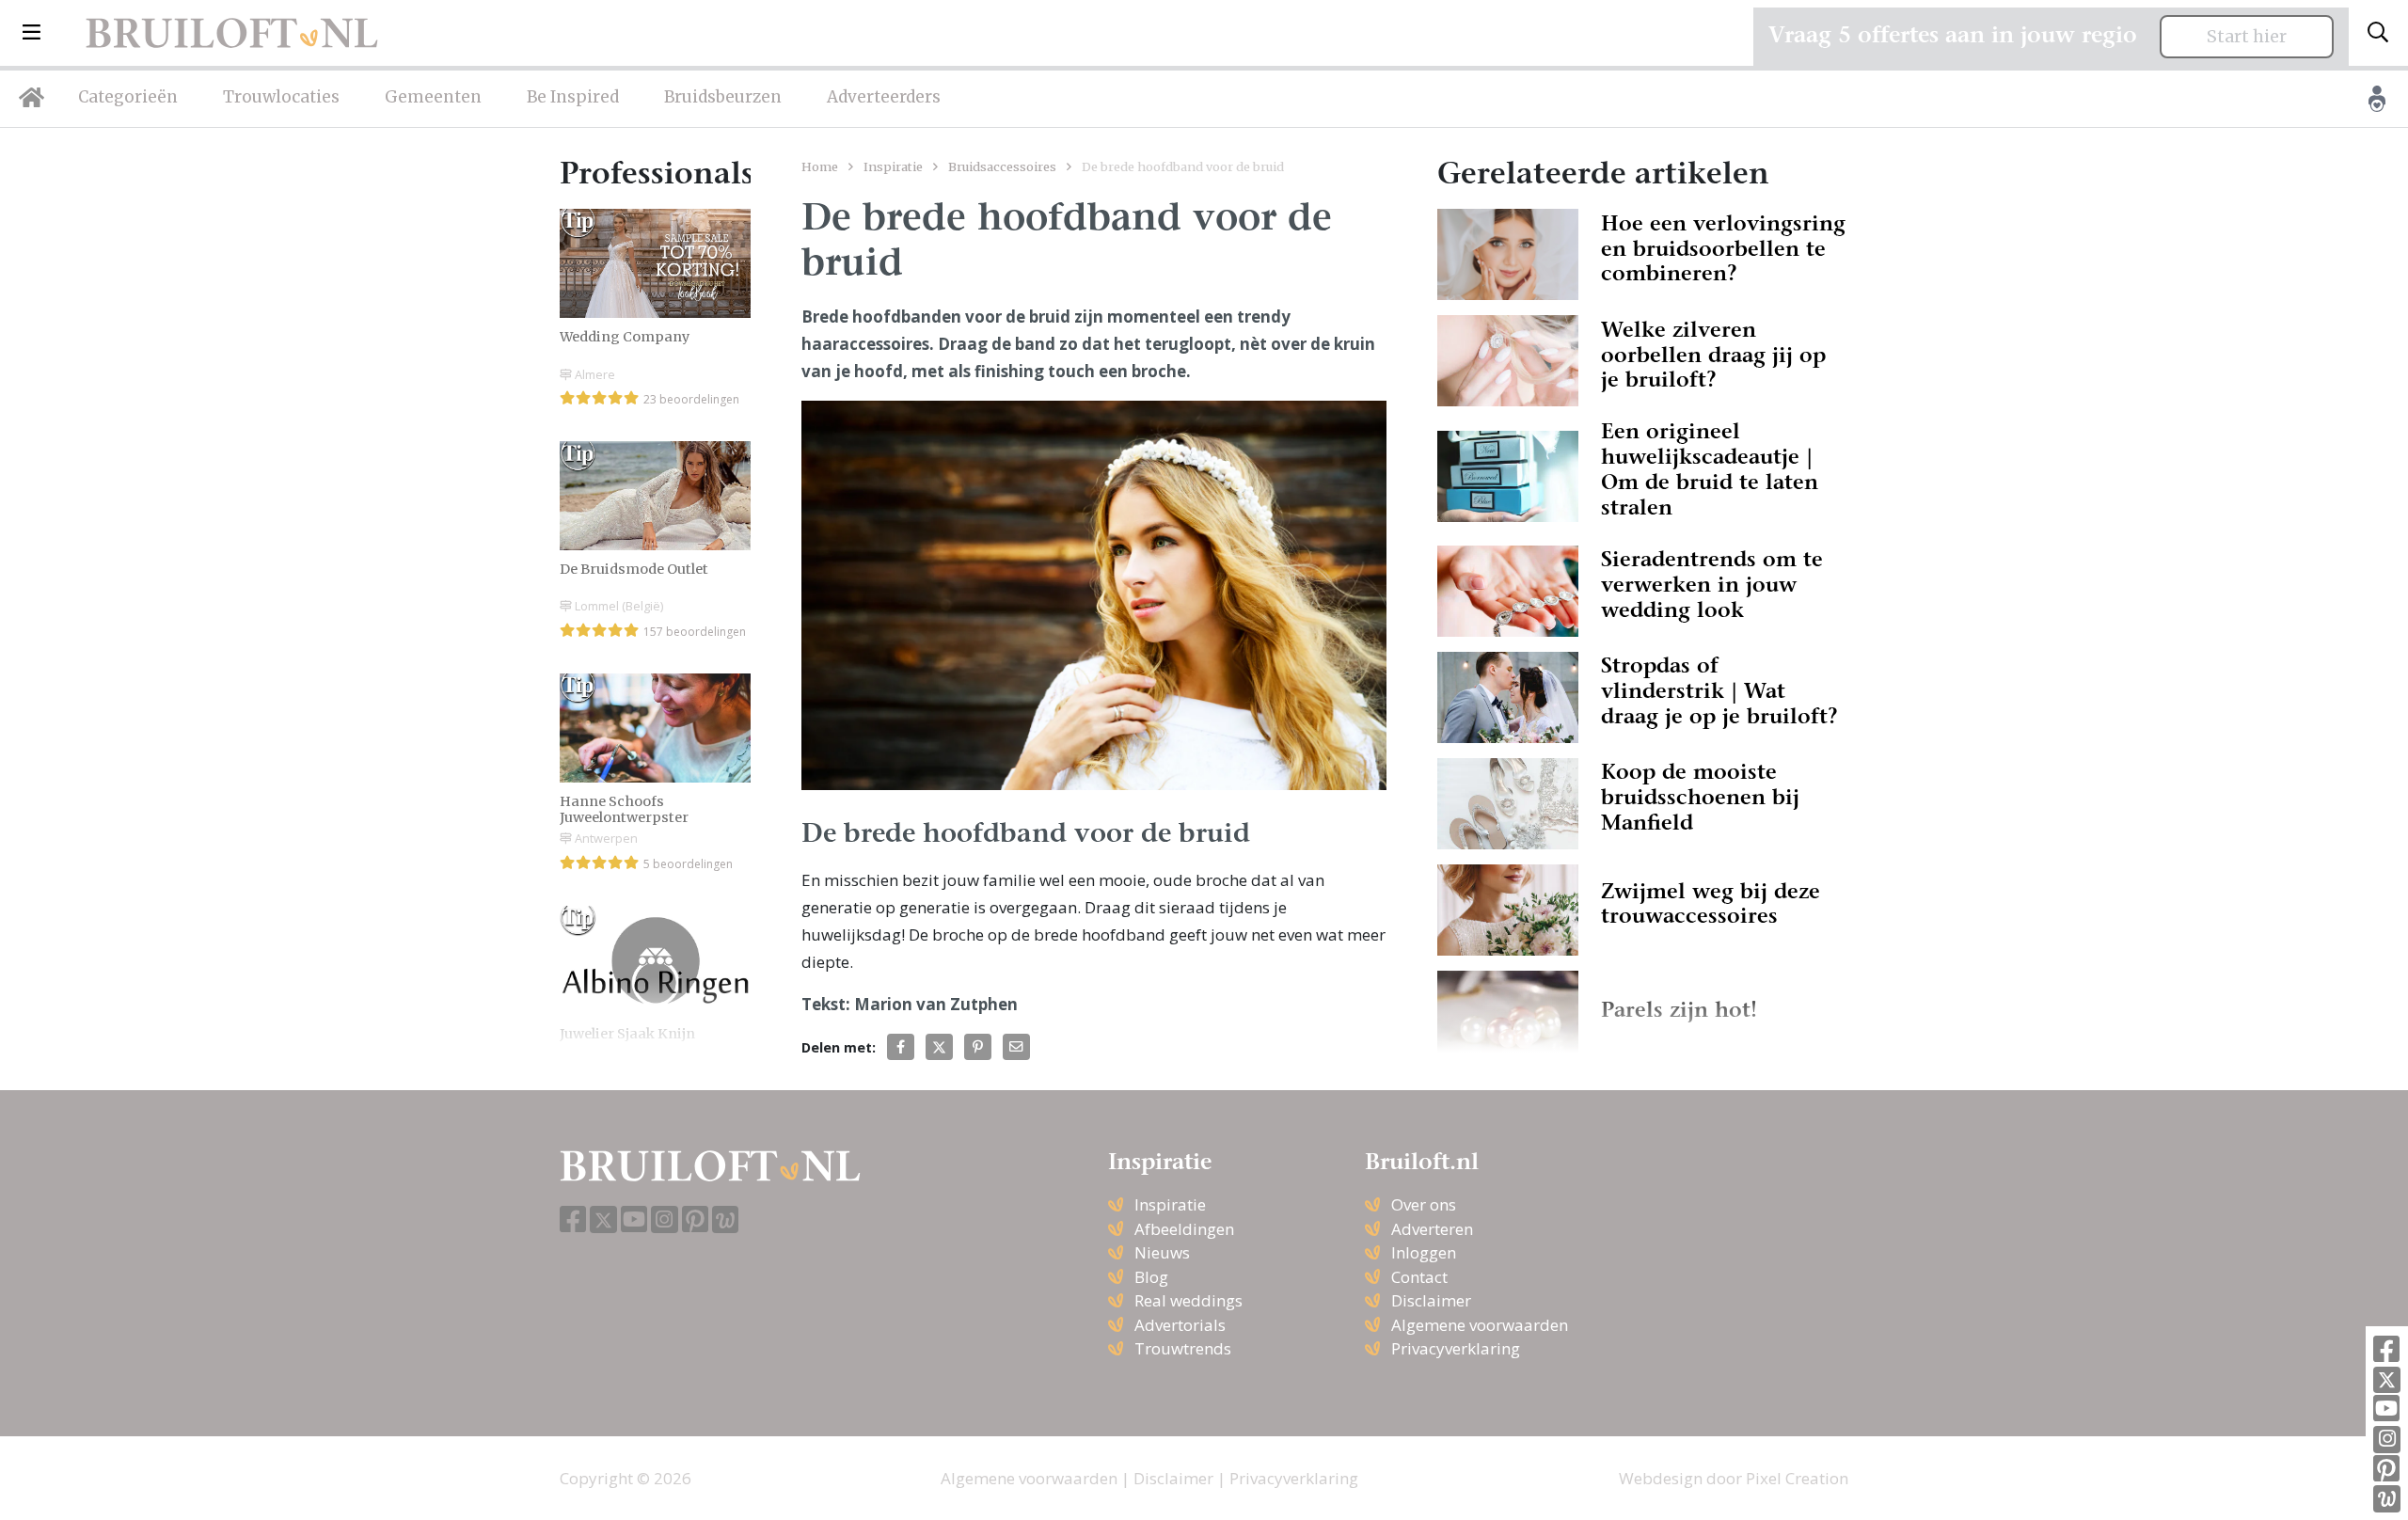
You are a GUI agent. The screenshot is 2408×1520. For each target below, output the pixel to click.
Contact (1419, 1277)
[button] (32, 33)
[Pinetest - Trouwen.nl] (2386, 1470)
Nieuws (1162, 1252)
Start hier (2247, 37)
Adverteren (1432, 1229)
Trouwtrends (1183, 1348)
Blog (1151, 1277)
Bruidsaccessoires (1002, 166)
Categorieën (128, 97)
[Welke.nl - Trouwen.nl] (2387, 1499)
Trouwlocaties (281, 97)
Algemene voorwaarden (1480, 1325)
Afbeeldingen (1184, 1229)
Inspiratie (893, 166)
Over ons (1424, 1204)
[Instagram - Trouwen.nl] (2387, 1440)
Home (820, 166)
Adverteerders (884, 97)
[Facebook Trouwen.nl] (2386, 1350)
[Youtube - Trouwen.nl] (2386, 1409)
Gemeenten (433, 97)
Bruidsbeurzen (723, 97)
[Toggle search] (2378, 33)
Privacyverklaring (1456, 1348)
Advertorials (1180, 1325)
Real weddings (1188, 1300)
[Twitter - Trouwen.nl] (2387, 1380)
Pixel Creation (1797, 1478)
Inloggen (1424, 1252)
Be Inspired (573, 97)
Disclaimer (1431, 1300)
